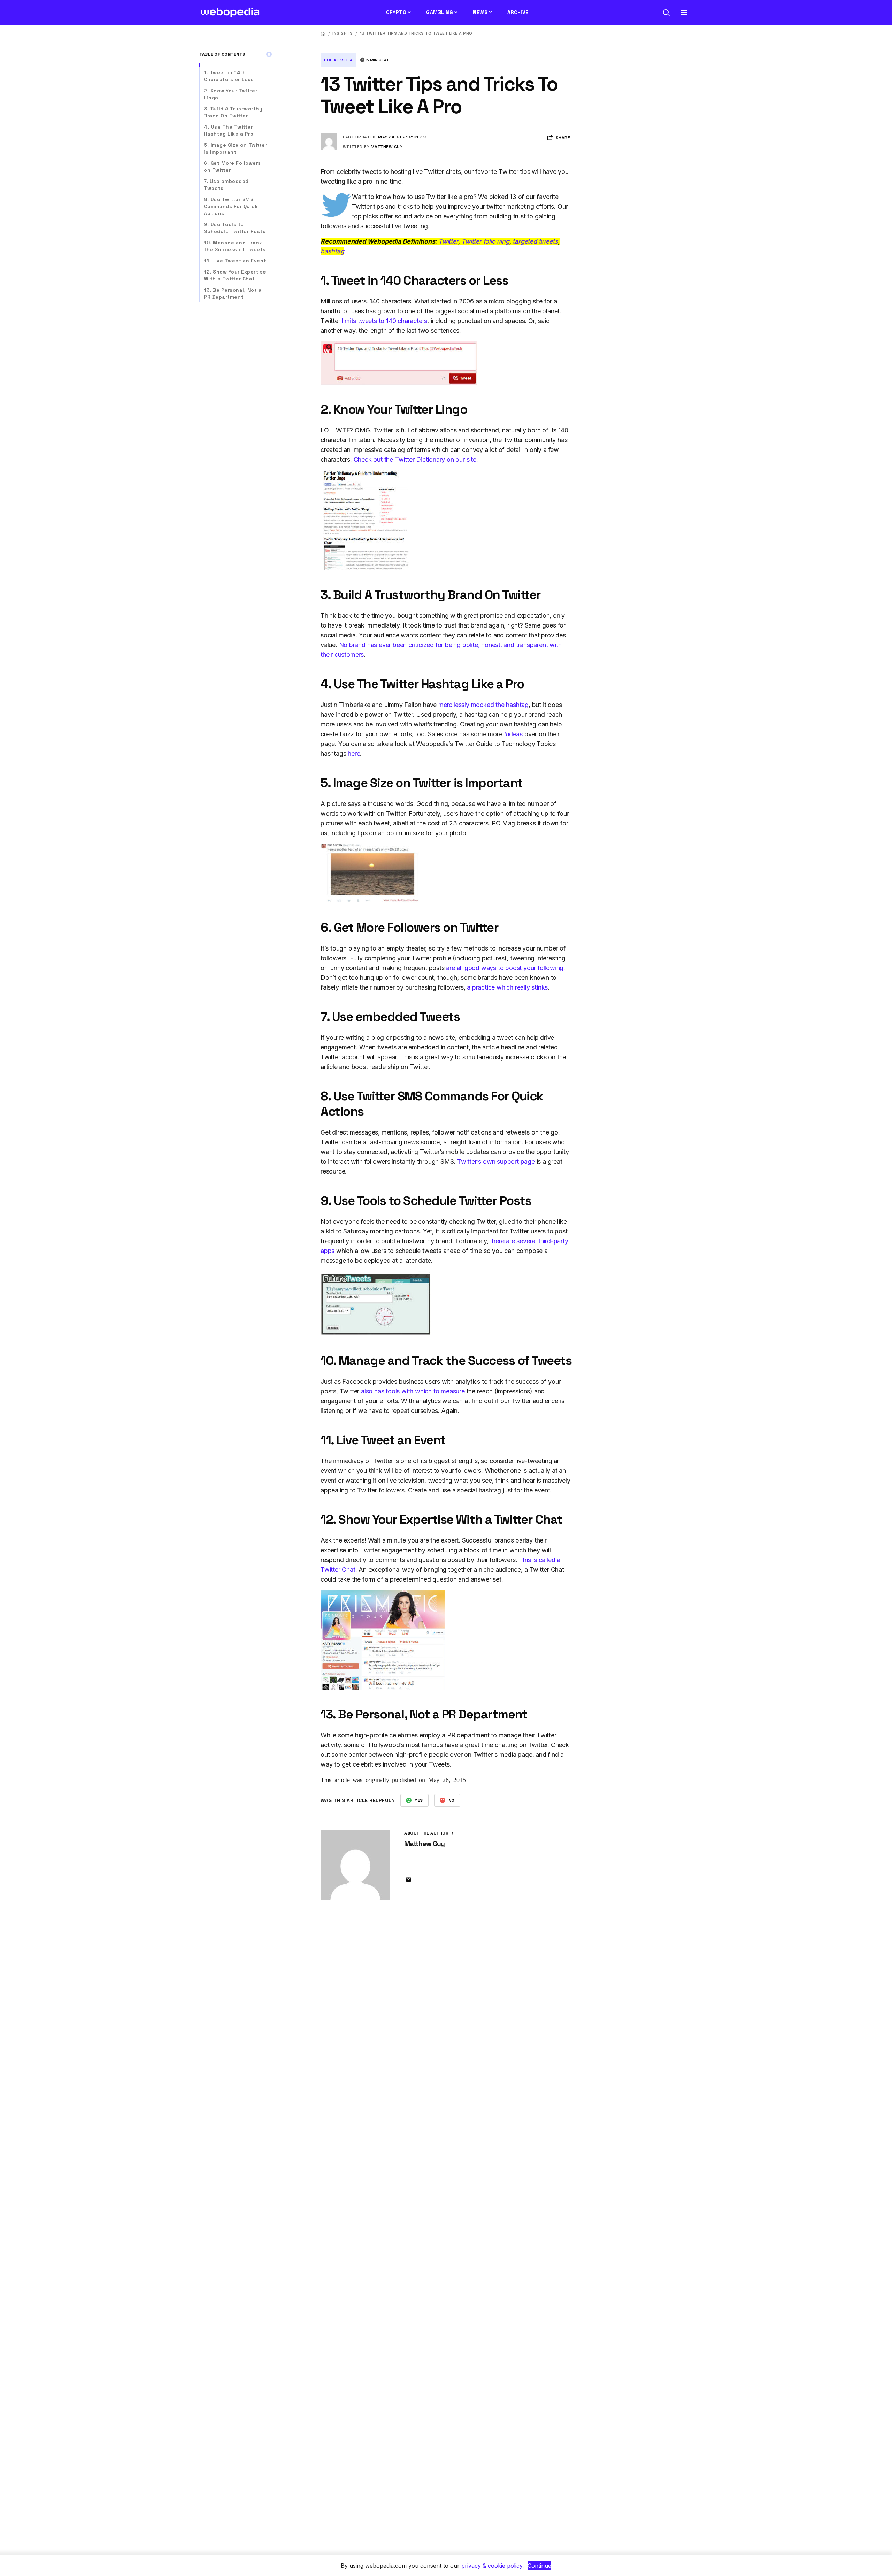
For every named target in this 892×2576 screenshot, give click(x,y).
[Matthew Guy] (329, 136)
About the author (427, 1833)
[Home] (323, 34)
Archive (518, 12)
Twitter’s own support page (497, 1162)
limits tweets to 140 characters (385, 321)
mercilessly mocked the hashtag (483, 705)
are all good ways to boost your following (505, 968)
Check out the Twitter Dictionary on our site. (416, 459)
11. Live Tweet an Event (235, 261)
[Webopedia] (230, 13)
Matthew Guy (387, 147)
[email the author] (408, 1880)
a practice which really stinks (507, 987)
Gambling (440, 12)
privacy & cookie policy (492, 2566)
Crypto (396, 12)
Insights (343, 33)
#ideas (513, 734)
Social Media (338, 60)
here (354, 753)
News (480, 12)
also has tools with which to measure (413, 1391)
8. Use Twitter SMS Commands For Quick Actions (231, 206)
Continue (539, 2566)
